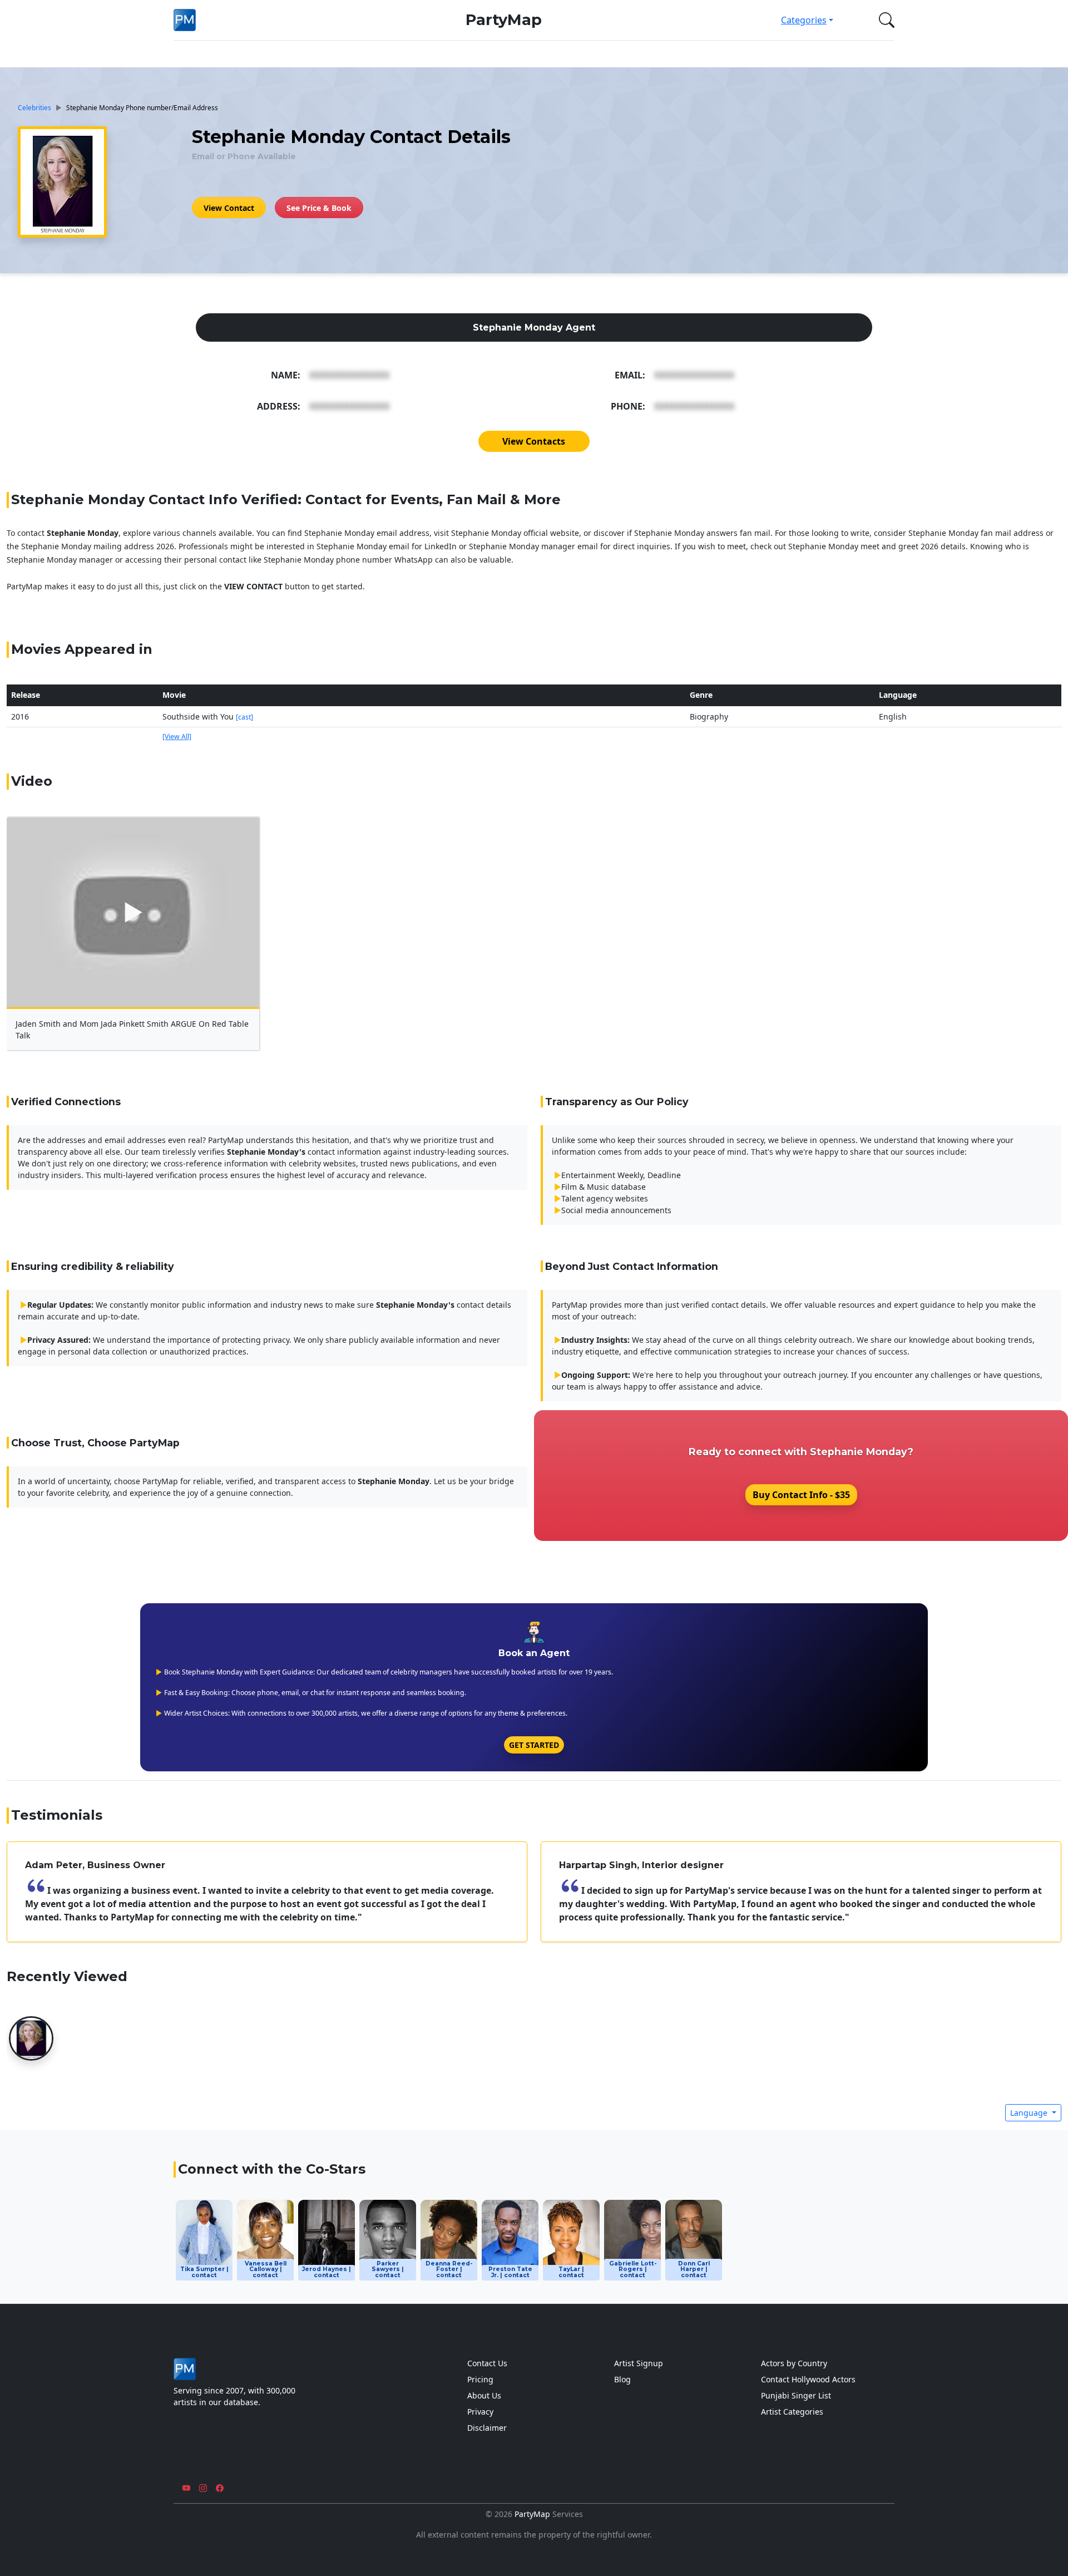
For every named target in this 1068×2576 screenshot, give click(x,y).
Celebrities (34, 107)
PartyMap (504, 20)
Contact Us (487, 2363)
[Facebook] (220, 2488)
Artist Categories (792, 2412)
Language (1030, 2113)
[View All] (177, 737)
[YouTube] (186, 2488)
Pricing (480, 2379)
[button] (884, 20)
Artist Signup (639, 2363)
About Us (484, 2395)
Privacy (480, 2412)
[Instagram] (203, 2488)
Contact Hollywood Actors (808, 2379)
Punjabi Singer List (796, 2395)
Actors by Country (794, 2363)
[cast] (244, 717)
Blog (622, 2379)
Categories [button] (804, 20)
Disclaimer (487, 2428)
